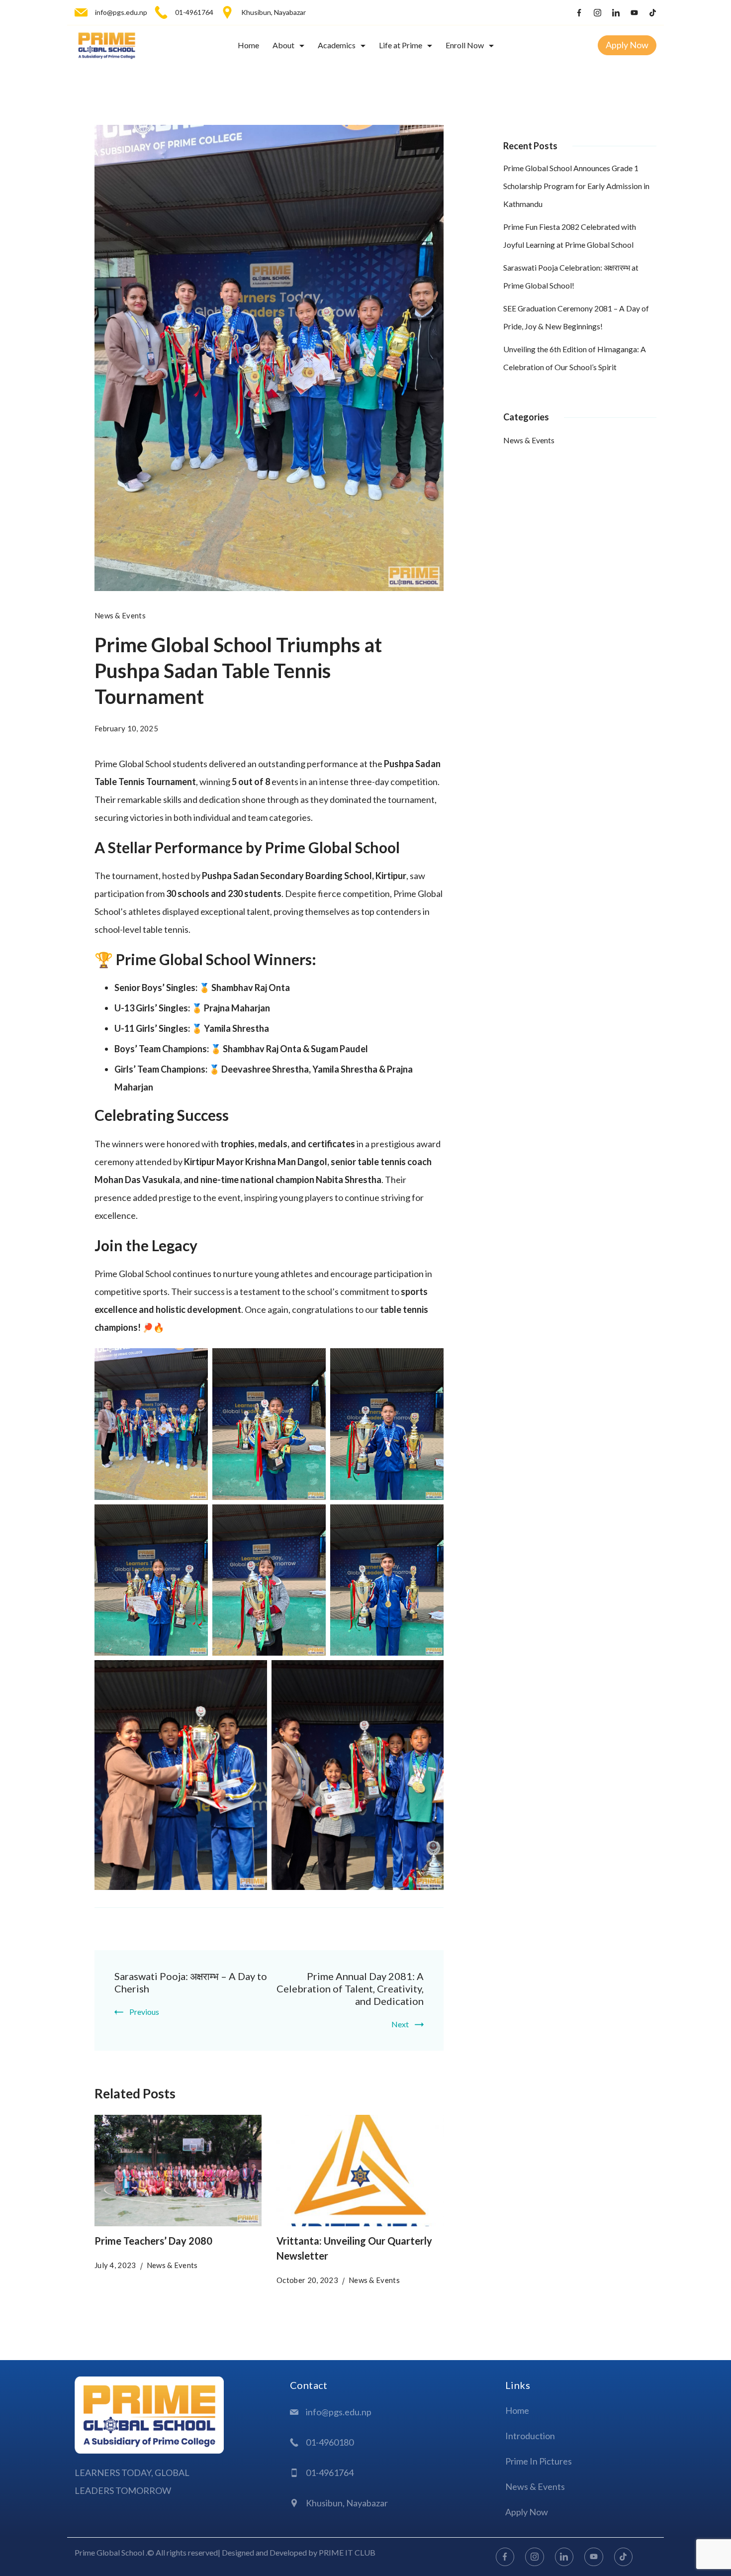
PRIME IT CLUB (347, 2552)
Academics (337, 45)
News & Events (120, 615)
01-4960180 (330, 2442)
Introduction (530, 2436)
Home (248, 45)
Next (400, 2024)
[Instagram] (597, 13)
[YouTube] (634, 13)
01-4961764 (194, 12)
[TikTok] (653, 13)
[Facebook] (579, 13)
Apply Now (627, 45)
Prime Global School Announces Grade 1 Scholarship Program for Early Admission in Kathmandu (576, 186)
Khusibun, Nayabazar (274, 12)
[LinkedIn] (616, 13)
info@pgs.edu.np (121, 12)
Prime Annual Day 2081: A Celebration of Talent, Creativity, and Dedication (350, 1988)
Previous (144, 2012)
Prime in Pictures (539, 2461)
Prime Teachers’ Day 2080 (153, 2241)
